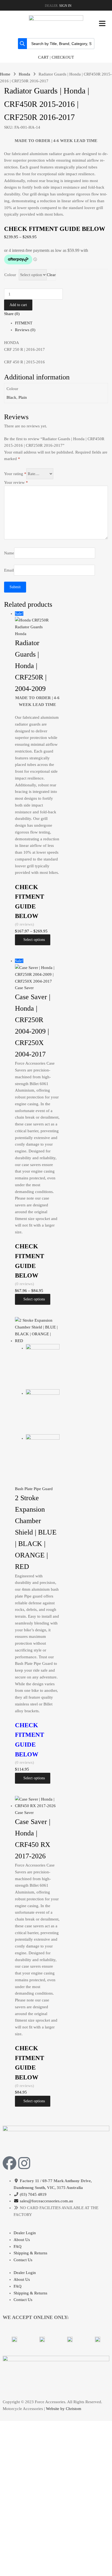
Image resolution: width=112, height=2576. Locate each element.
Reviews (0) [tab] (25, 330)
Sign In (65, 6)
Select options (34, 940)
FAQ (18, 2246)
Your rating (15, 474)
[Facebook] (10, 2163)
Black (11, 397)
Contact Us (23, 2260)
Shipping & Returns (30, 2253)
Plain (23, 397)
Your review (16, 482)
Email (9, 570)
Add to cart (18, 305)
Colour (10, 275)
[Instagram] (24, 2163)
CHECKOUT (63, 57)
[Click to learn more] (14, 2339)
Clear (51, 275)
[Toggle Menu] (102, 23)
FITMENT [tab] (24, 323)
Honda (24, 74)
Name (9, 553)
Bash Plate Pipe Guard (34, 1489)
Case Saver (24, 988)
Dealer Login (25, 2233)
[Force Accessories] (56, 19)
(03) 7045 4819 (33, 2194)
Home (5, 74)
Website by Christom (64, 2409)
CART (43, 57)
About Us (22, 2240)
